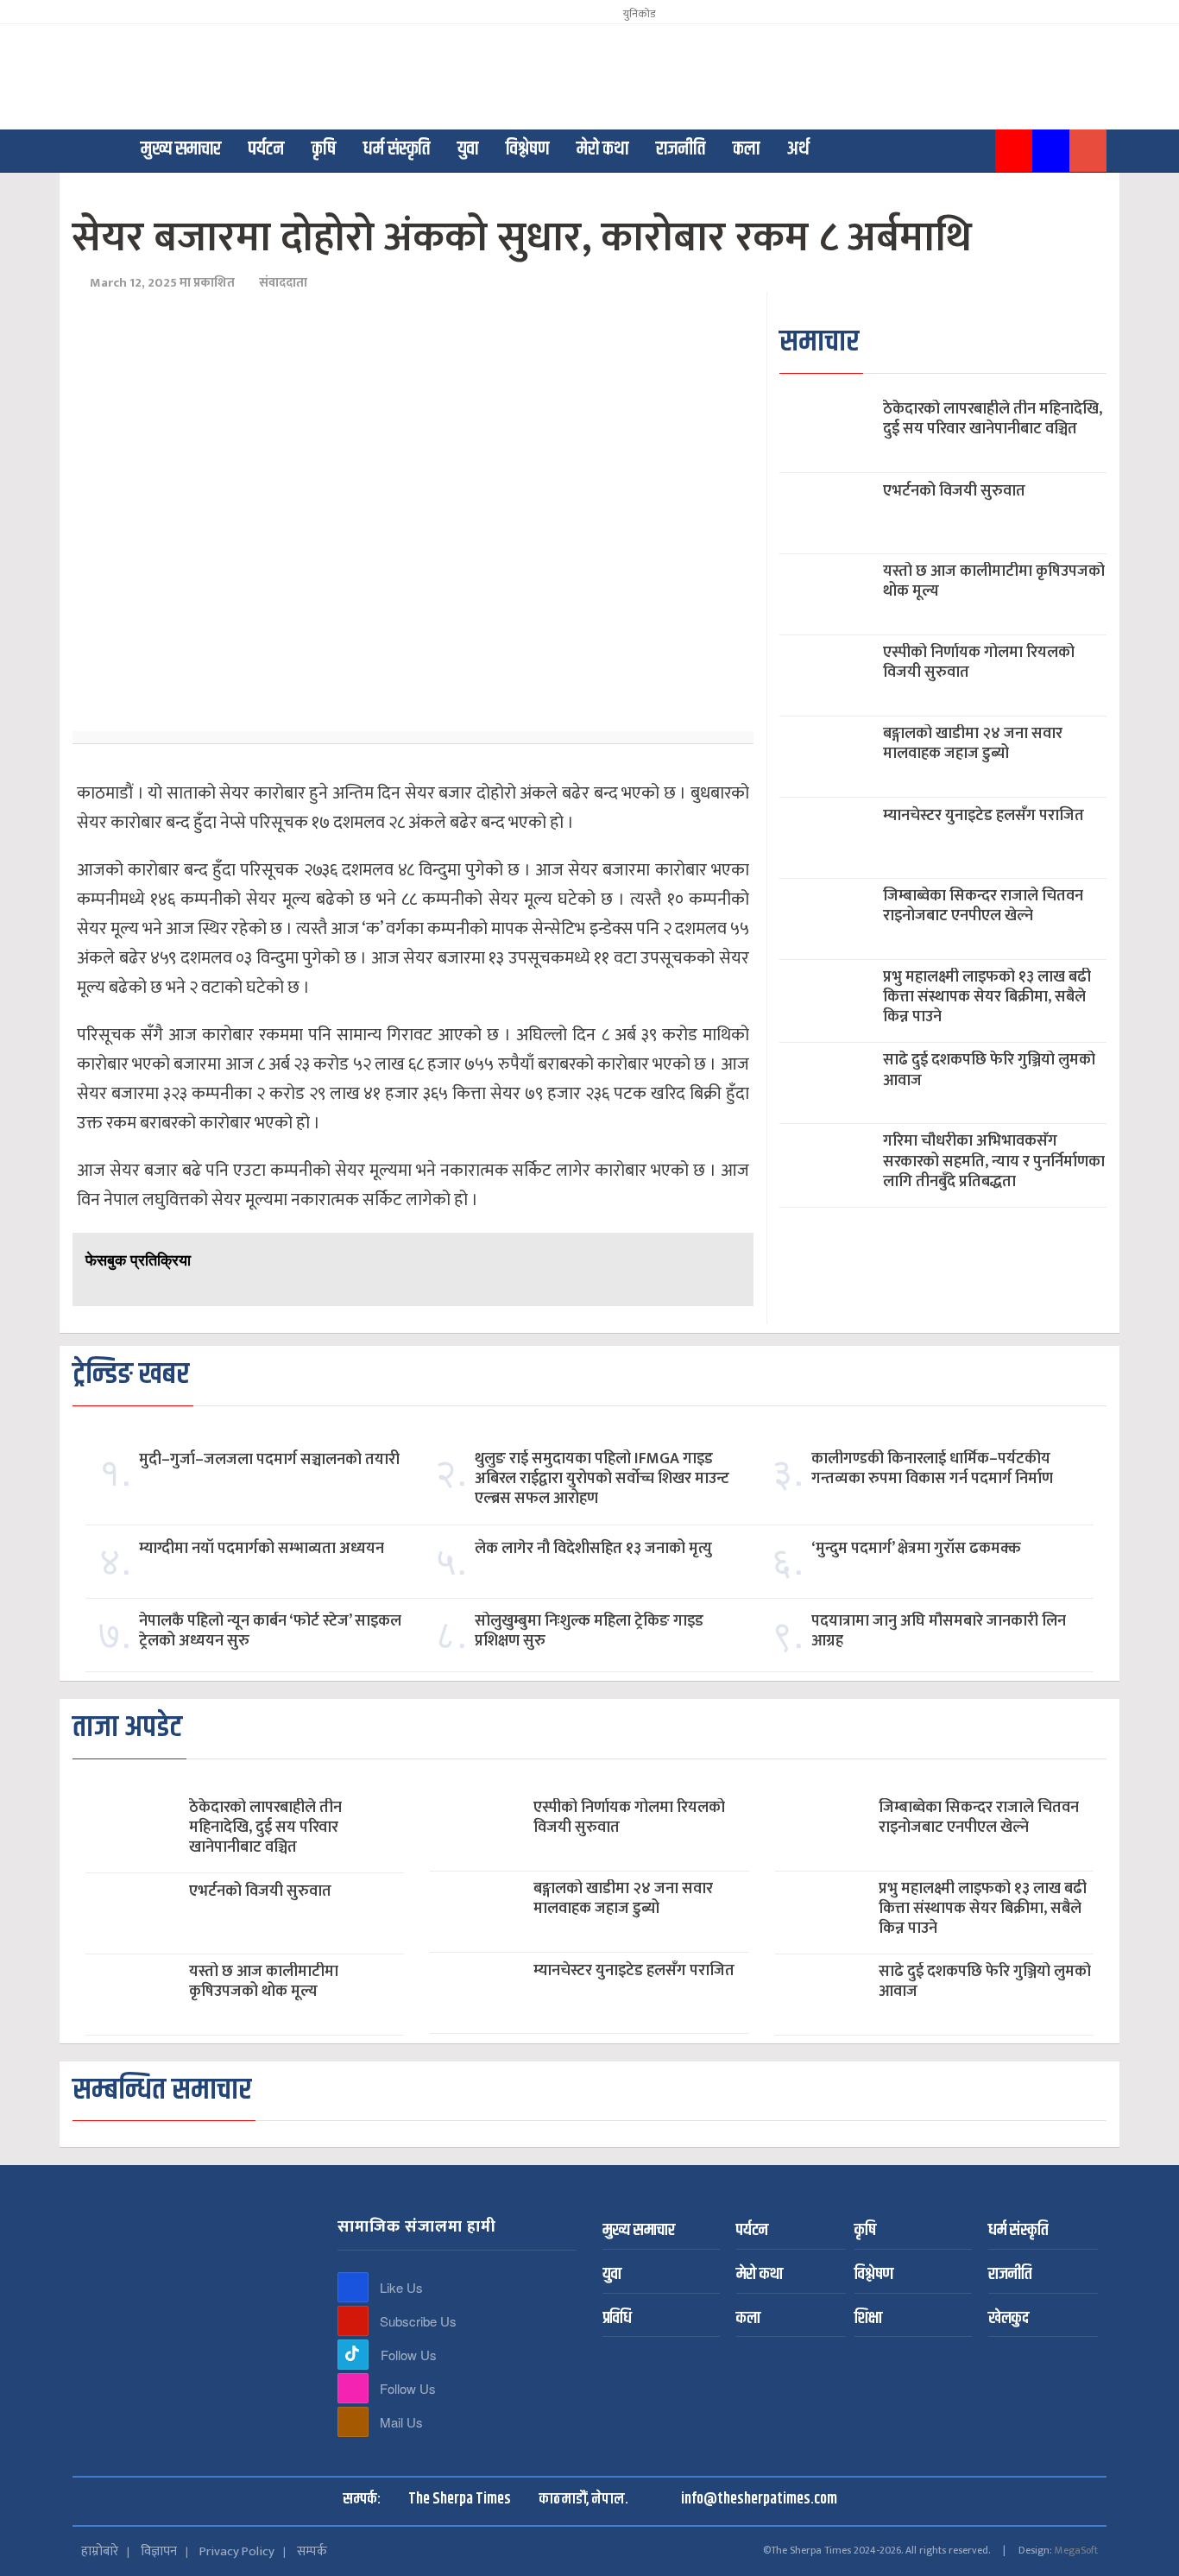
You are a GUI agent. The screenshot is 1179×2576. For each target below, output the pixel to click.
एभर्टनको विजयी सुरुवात (954, 492)
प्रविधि (617, 2319)
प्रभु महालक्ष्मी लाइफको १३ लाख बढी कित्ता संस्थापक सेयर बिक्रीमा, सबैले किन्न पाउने (987, 998)
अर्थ (798, 149)
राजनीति (681, 149)
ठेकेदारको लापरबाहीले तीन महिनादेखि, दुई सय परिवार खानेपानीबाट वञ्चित (993, 420)
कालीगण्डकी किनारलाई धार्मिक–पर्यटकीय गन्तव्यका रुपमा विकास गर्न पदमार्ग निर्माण (932, 1469)
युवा (468, 149)
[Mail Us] (353, 2422)
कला (746, 149)
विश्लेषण (527, 149)
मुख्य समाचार (181, 149)
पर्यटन (266, 149)
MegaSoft (1076, 2550)
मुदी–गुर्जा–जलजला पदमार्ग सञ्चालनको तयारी (269, 1460)
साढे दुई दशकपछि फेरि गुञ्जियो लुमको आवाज (989, 1070)
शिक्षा (868, 2319)
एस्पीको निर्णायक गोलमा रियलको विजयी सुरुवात (979, 663)
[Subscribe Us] (353, 2321)
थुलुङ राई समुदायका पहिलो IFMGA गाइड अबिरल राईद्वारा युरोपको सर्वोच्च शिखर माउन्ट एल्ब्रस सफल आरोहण (602, 1480)
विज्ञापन (159, 2551)
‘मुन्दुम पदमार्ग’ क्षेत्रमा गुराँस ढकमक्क (916, 1549)
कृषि (324, 149)
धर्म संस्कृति (397, 149)
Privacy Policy (237, 2551)
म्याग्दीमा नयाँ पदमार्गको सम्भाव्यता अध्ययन (262, 1549)
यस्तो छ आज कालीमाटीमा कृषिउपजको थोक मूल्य (994, 582)
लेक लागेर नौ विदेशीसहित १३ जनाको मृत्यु (593, 1549)
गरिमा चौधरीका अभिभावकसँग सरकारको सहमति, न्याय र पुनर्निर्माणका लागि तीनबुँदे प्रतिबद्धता (994, 1162)
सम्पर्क (312, 2551)
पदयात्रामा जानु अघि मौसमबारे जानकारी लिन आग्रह (939, 1632)
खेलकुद (1009, 2319)
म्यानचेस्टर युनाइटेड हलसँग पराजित (984, 816)
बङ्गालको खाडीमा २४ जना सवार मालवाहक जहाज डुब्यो (973, 744)
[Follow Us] (353, 2355)
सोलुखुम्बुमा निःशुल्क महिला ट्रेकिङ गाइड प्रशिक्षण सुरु (589, 1632)
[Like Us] (353, 2287)
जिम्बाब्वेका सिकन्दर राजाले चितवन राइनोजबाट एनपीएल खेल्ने (983, 906)
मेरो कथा (602, 149)
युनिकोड (637, 14)
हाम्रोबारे (100, 2551)
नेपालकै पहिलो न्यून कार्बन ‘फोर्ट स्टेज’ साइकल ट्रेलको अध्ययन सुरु (270, 1632)
